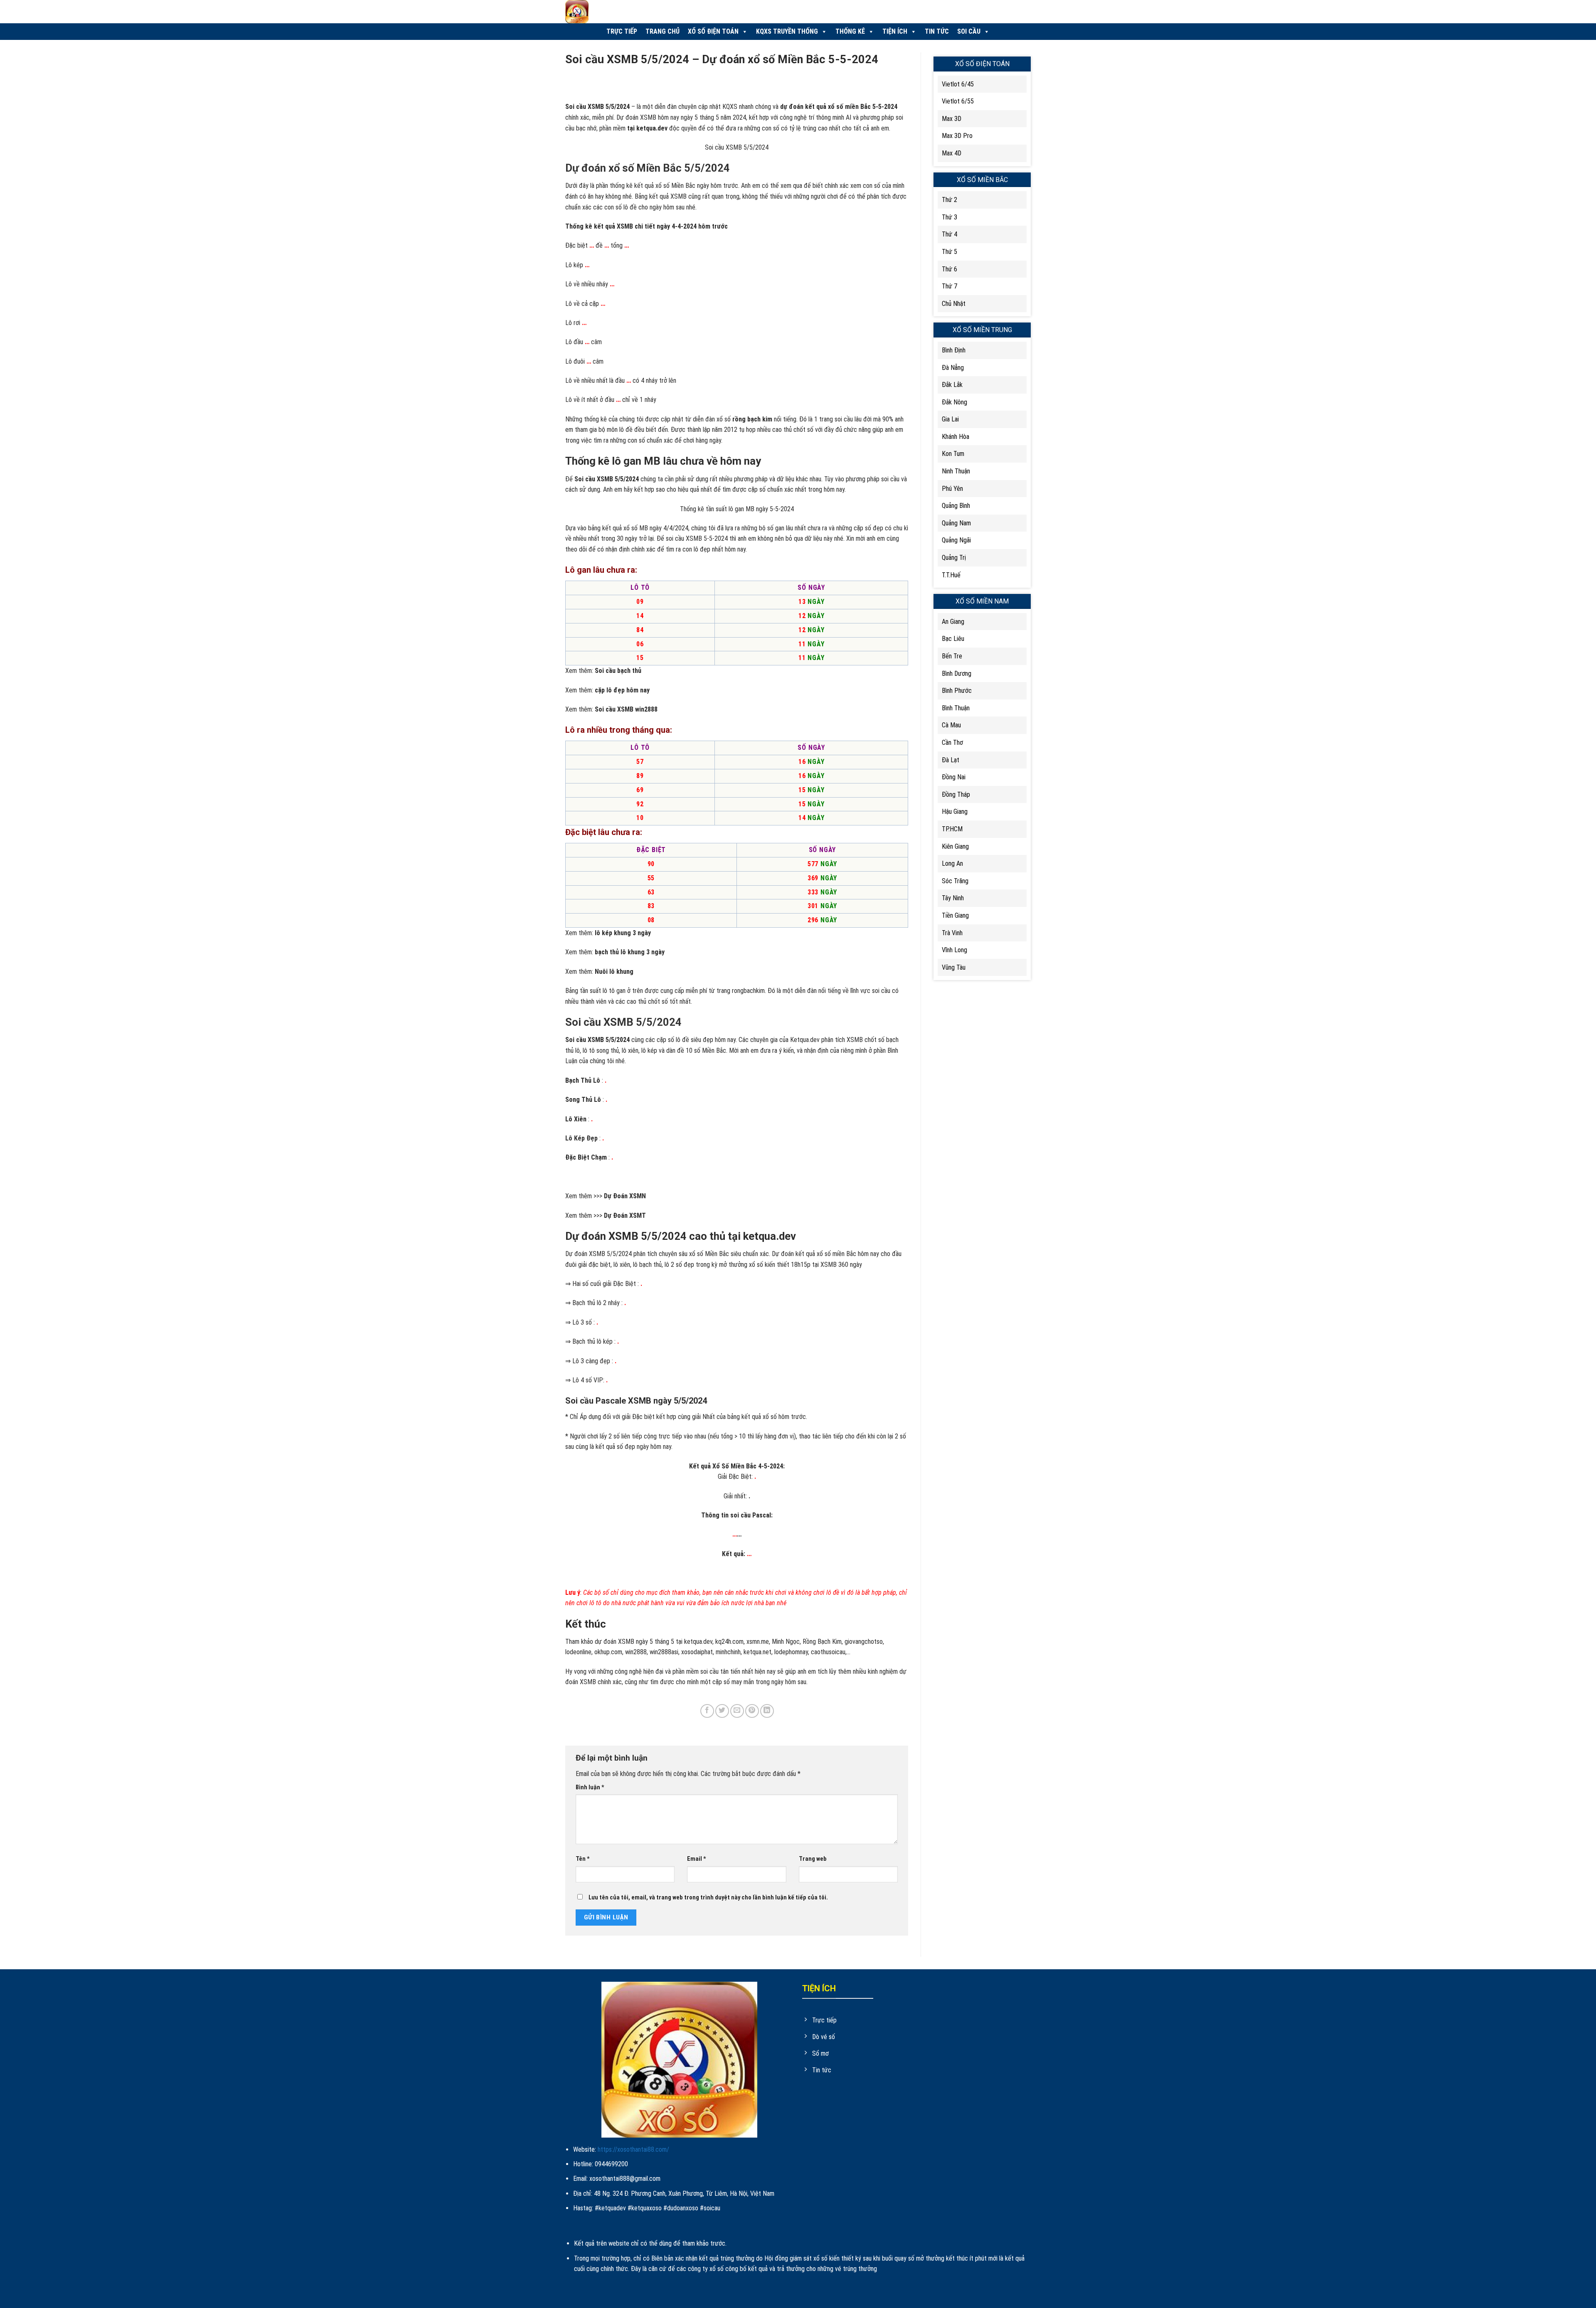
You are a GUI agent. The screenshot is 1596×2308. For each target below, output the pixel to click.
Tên (583, 1859)
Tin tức (937, 31)
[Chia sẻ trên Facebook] (707, 1711)
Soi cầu (969, 31)
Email (697, 1859)
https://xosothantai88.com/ (633, 2149)
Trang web (813, 1859)
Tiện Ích (895, 31)
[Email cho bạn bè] (737, 1711)
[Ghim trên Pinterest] (752, 1711)
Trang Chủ (663, 31)
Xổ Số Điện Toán (713, 31)
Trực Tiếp (622, 31)
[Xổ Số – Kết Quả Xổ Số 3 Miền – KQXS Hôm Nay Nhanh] (615, 12)
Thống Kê (850, 31)
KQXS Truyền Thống (787, 31)
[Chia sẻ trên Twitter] (722, 1711)
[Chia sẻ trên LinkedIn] (767, 1711)
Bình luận (590, 1787)
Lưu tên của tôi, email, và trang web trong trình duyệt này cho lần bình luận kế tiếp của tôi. (708, 1898)
